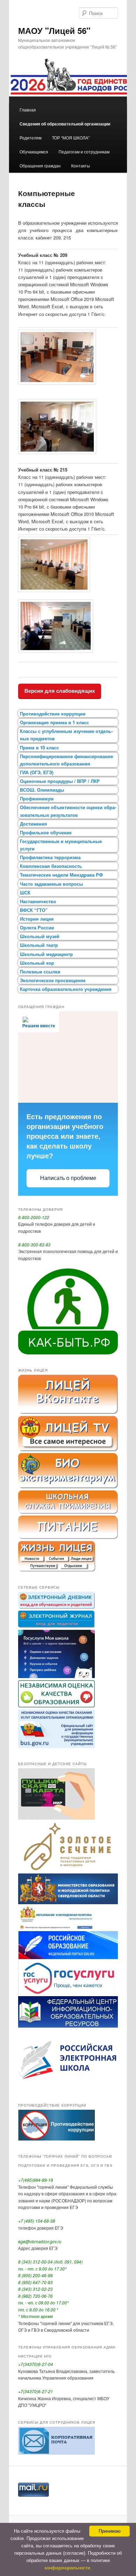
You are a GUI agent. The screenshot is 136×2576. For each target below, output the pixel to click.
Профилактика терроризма (50, 857)
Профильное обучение (46, 832)
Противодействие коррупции (53, 714)
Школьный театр (39, 945)
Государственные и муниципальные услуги (61, 845)
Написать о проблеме (68, 1178)
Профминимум (37, 798)
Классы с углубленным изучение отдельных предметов (66, 735)
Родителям (31, 138)
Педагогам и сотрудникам (84, 152)
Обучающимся (34, 152)
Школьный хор (37, 963)
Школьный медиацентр (46, 954)
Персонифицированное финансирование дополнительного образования (66, 760)
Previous (18, 78)
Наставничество (38, 901)
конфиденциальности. (68, 2568)
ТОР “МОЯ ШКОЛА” (71, 138)
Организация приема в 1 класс (54, 722)
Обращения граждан (40, 166)
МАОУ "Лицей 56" (54, 30)
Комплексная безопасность (51, 866)
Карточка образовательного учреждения (66, 989)
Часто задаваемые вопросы (51, 884)
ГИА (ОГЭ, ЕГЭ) (37, 772)
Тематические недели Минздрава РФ (61, 875)
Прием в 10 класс (39, 747)
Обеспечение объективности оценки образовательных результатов (68, 811)
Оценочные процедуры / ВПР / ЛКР (60, 781)
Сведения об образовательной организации (65, 124)
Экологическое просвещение (53, 980)
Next (118, 78)
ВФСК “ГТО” (34, 910)
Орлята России (37, 927)
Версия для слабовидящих (60, 691)
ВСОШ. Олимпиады (42, 790)
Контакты (81, 166)
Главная (28, 110)
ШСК (25, 893)
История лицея (37, 919)
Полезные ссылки (40, 972)
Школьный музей (40, 936)
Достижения (33, 824)
